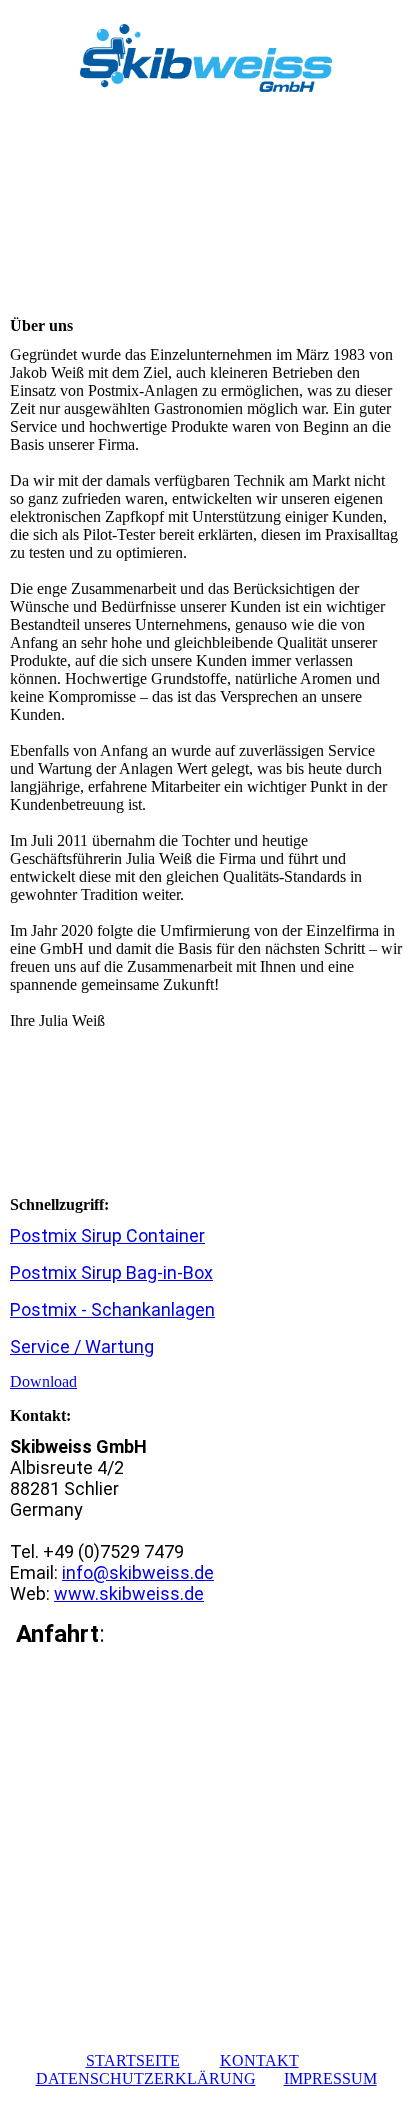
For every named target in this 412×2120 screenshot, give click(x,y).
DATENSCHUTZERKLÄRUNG (146, 2078)
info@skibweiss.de (138, 1572)
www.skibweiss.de (129, 1593)
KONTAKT (259, 2060)
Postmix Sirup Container (107, 1235)
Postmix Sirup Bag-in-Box (111, 1272)
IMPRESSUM (330, 2078)
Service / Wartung (82, 1346)
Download (43, 1381)
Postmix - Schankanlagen (112, 1309)
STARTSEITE (133, 2060)
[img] (206, 57)
